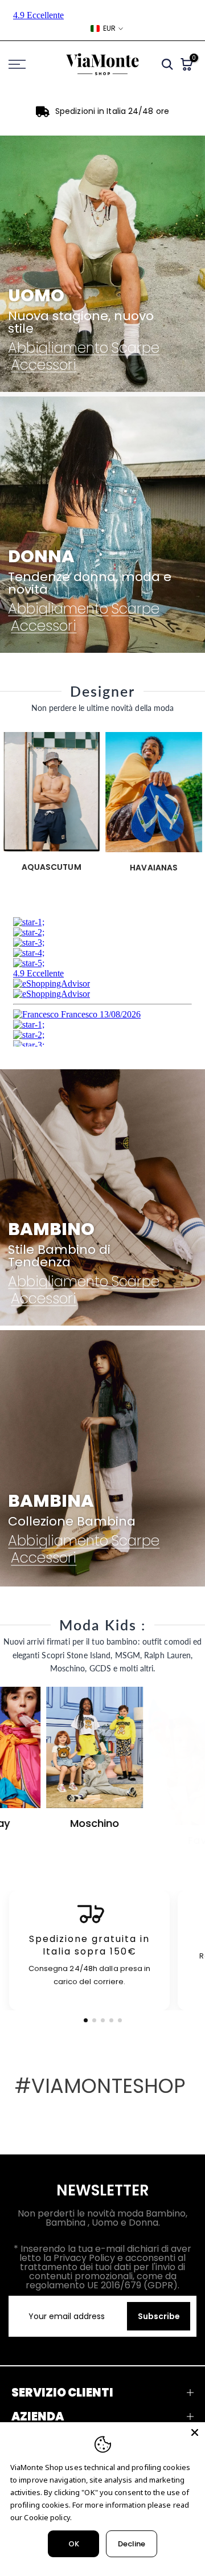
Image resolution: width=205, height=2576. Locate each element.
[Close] (195, 2432)
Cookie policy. (48, 2517)
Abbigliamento (58, 347)
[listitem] (89, 1951)
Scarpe (135, 347)
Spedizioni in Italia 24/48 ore (112, 111)
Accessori (44, 365)
